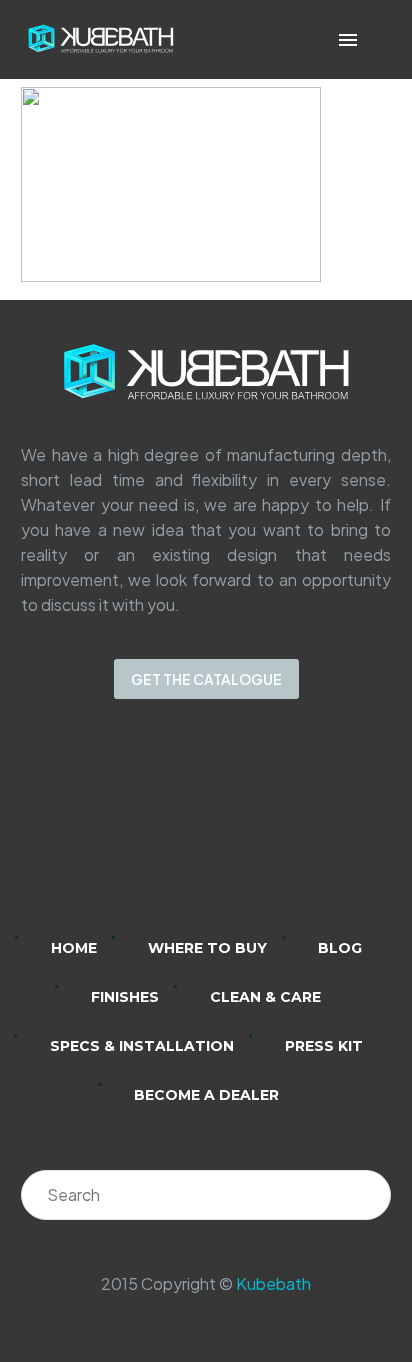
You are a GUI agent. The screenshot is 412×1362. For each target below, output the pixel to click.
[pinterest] (284, 831)
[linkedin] (128, 831)
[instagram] (180, 831)
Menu (348, 40)
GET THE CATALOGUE (206, 679)
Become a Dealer (206, 1095)
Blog (340, 948)
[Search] (366, 1195)
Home (74, 948)
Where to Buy (207, 948)
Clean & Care (265, 997)
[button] (376, 39)
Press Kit (324, 1046)
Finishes (125, 997)
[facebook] (232, 831)
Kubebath (273, 1283)
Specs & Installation (142, 1046)
